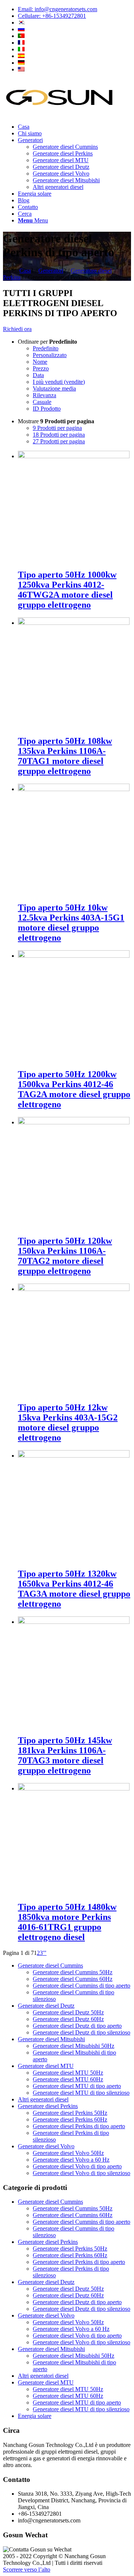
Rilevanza (44, 395)
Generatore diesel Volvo (46, 2146)
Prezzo (41, 368)
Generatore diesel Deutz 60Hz (68, 2019)
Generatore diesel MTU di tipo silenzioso (81, 2093)
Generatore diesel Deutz (46, 2006)
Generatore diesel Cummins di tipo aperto (82, 1986)
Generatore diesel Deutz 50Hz (68, 2012)
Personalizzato (50, 355)
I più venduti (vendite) (59, 382)
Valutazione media (54, 388)
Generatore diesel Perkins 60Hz (70, 2119)
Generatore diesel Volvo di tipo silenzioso (82, 2173)
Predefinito (46, 348)
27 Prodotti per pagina (59, 441)
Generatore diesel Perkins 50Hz (70, 2113)
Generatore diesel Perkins (48, 2106)
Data (38, 375)
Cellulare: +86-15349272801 (52, 16)
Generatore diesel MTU (46, 2066)
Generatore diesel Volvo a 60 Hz (71, 2160)
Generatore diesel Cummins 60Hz (73, 1979)
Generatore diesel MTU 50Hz (68, 2073)
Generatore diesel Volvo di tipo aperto (77, 2166)
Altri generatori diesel (43, 2099)
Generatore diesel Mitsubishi (51, 2039)
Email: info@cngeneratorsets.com (58, 9)
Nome (40, 362)
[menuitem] (74, 9)
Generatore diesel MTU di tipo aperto (77, 2086)
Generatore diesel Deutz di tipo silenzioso (82, 2032)
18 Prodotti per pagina (59, 435)
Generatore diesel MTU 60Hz (68, 2079)
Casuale (42, 402)
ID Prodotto (47, 409)
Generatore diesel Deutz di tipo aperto (77, 2026)
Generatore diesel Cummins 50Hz (73, 1972)
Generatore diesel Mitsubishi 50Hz (74, 2046)
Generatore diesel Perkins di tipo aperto (79, 2126)
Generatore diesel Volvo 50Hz (68, 2153)
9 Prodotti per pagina (57, 428)
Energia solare (35, 2416)
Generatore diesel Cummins (50, 1965)
